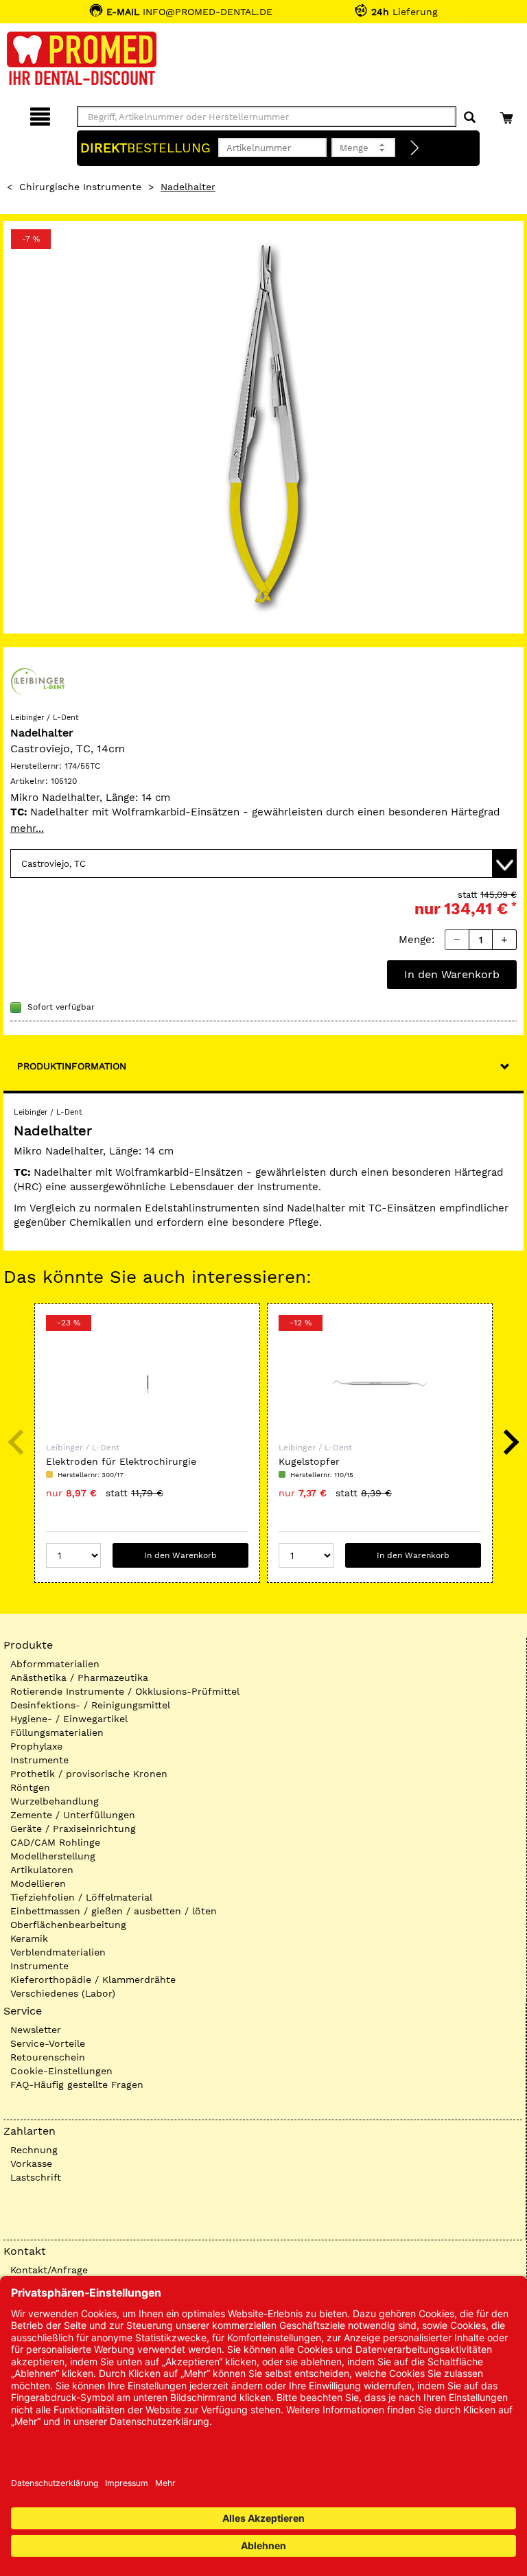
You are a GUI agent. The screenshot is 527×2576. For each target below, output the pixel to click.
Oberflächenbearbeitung (68, 1925)
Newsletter (36, 2030)
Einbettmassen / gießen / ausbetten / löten (114, 1911)
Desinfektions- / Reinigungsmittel (90, 1705)
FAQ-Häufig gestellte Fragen (77, 2085)
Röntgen (30, 1787)
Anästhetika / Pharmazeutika (79, 1678)
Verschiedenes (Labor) (63, 1993)
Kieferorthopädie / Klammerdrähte (93, 1980)
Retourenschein (48, 2057)
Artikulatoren (42, 1870)
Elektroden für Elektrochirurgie (121, 1461)
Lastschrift (36, 2177)
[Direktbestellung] (415, 148)
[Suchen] (470, 118)
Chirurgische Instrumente (80, 187)
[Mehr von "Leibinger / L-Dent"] (38, 681)
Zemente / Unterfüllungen (73, 1815)
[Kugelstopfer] (380, 1383)
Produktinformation (72, 1066)
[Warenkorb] (508, 114)
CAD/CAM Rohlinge (55, 1842)
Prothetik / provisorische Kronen (89, 1774)
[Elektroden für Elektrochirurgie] (147, 1383)
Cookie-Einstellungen (61, 2071)
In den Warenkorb (452, 974)
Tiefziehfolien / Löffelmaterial (81, 1897)
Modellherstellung (53, 1856)
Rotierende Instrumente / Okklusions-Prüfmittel (125, 1691)
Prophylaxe (36, 1746)
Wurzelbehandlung (55, 1801)
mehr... (27, 828)
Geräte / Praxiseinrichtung (73, 1829)
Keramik (29, 1938)
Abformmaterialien (55, 1664)
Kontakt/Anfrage (49, 2270)
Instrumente (39, 1760)
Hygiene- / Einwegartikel (69, 1719)
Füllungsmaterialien (57, 1732)
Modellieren (38, 1883)
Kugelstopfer (309, 1461)
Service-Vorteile (48, 2043)
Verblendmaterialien (58, 1952)
